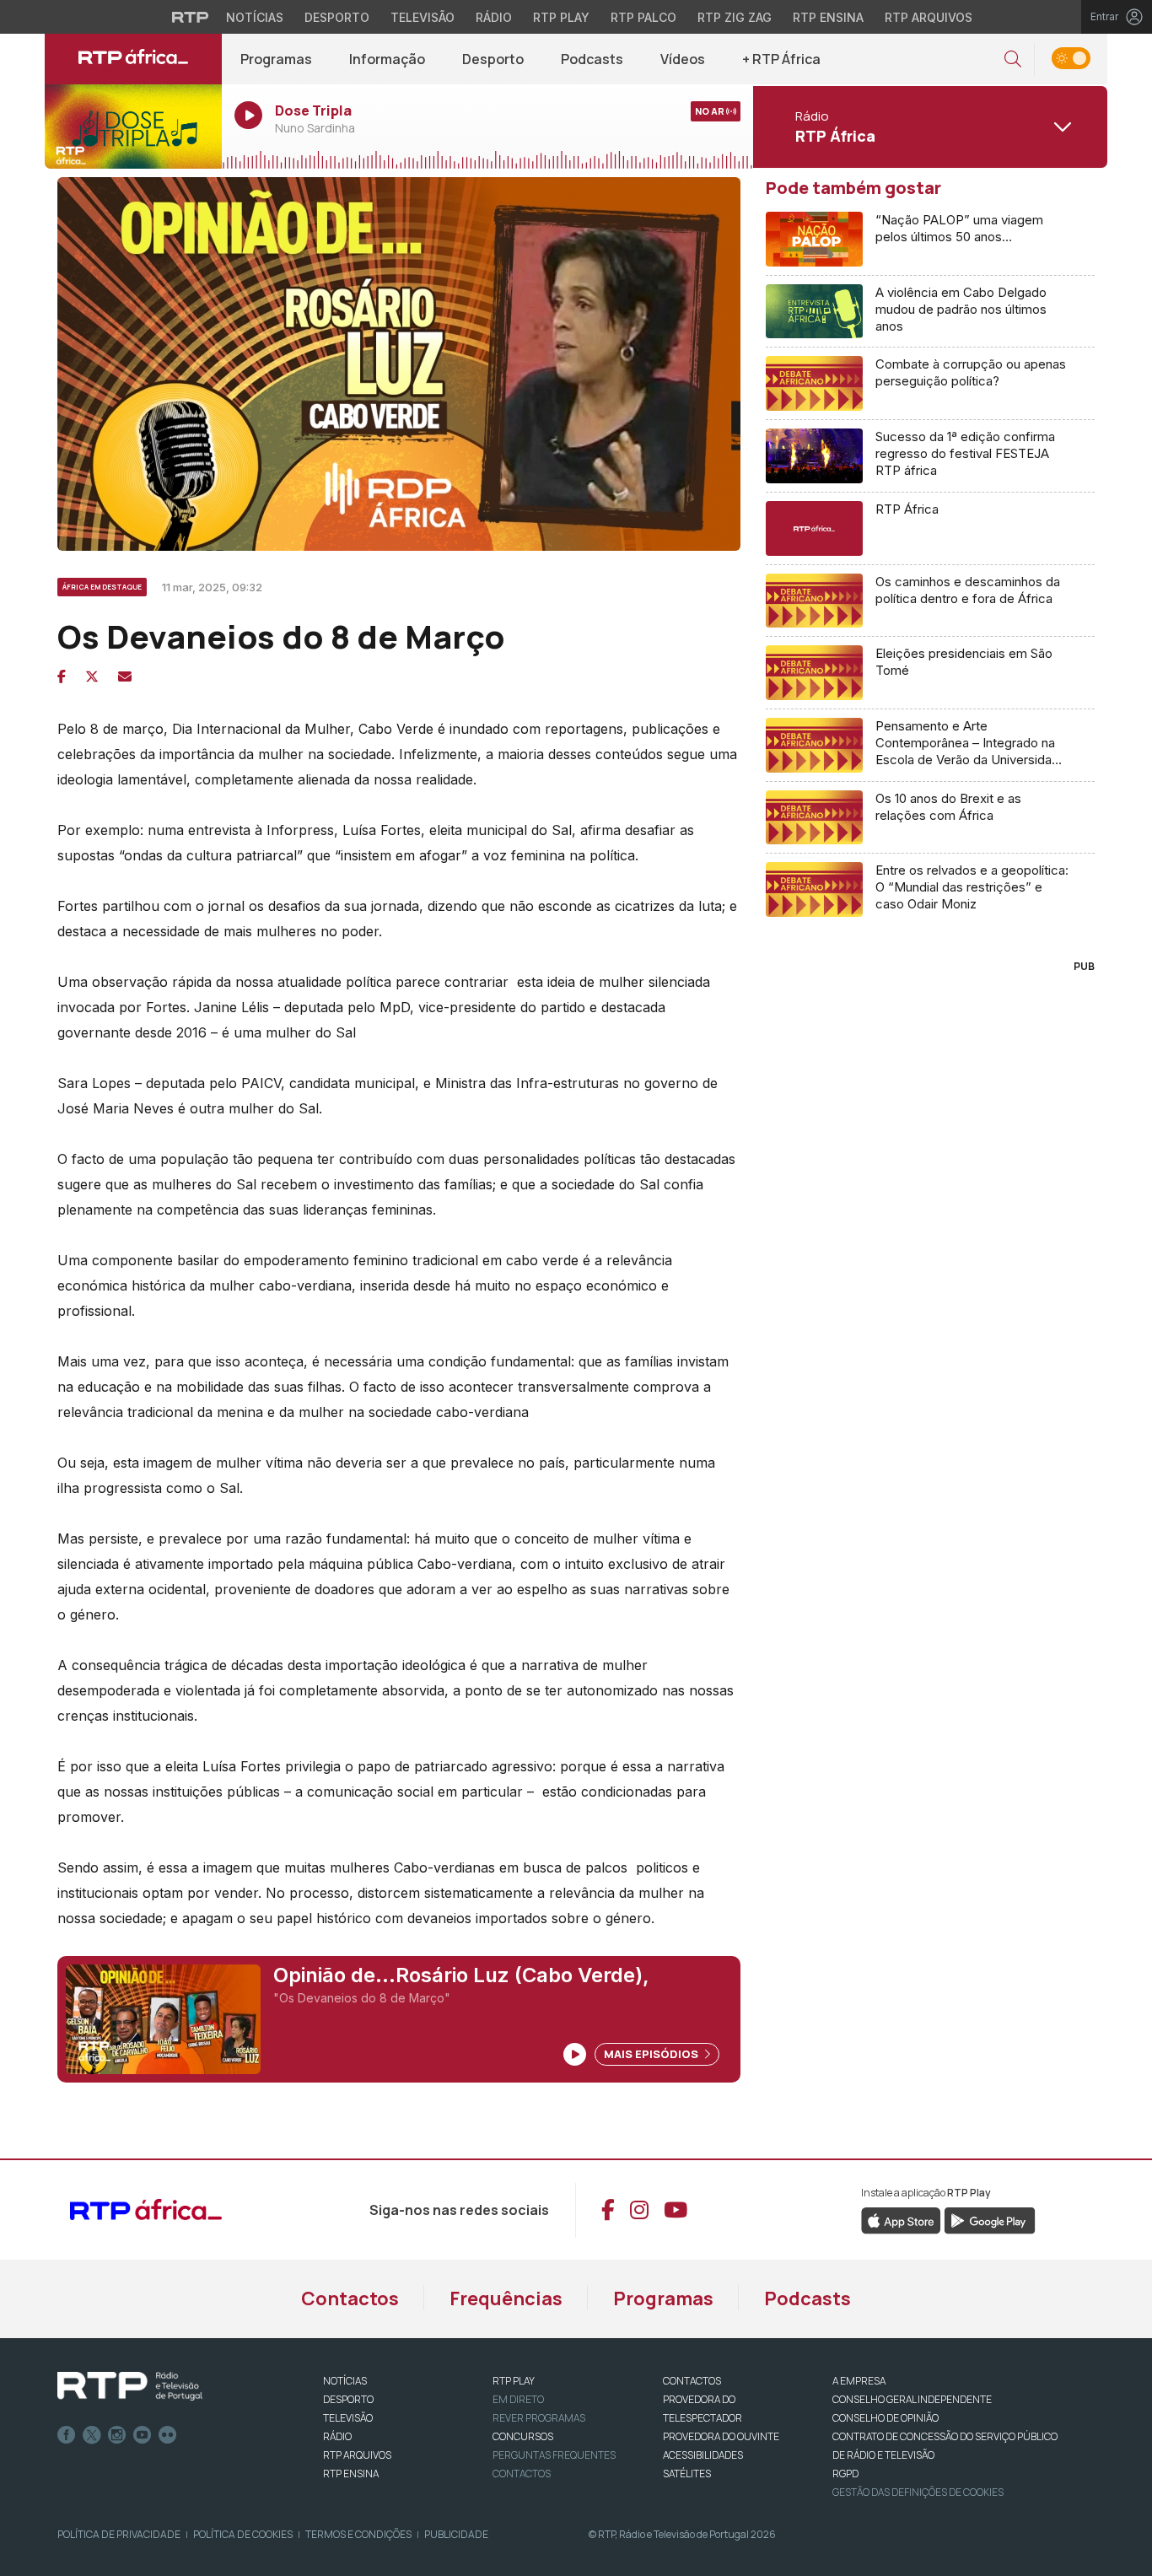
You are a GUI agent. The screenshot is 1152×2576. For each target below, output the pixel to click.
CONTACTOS (692, 2381)
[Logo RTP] (130, 2386)
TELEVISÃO (348, 2418)
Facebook (67, 2435)
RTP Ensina (828, 17)
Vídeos (683, 59)
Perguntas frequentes (554, 2455)
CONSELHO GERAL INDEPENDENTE (912, 2399)
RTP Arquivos (929, 17)
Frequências (506, 2298)
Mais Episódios (652, 2054)
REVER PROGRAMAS (539, 2418)
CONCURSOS (523, 2436)
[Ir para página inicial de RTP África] (133, 59)
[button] (1013, 59)
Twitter (92, 2435)
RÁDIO (337, 2436)
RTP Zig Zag (735, 17)
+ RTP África (781, 59)
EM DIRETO (518, 2399)
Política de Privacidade (119, 2534)
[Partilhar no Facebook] (62, 676)
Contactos (350, 2298)
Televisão (423, 17)
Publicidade (456, 2534)
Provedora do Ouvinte (721, 2436)
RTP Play (561, 17)
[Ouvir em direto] (133, 127)
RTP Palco (643, 17)
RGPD (845, 2474)
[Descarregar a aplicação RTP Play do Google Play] (990, 2219)
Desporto (337, 17)
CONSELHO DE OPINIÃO (886, 2418)
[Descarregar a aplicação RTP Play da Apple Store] (901, 2219)
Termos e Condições (358, 2534)
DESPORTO (348, 2399)
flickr (168, 2435)
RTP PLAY (514, 2381)
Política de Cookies (243, 2534)
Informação (387, 59)
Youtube (143, 2435)
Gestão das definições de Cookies (918, 2492)
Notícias (255, 17)
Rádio (494, 17)
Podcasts (592, 59)
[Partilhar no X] (92, 676)
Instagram (117, 2435)
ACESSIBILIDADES (703, 2455)
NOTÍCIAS (345, 2381)
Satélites (687, 2474)
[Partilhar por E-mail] (125, 676)
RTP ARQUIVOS (357, 2455)
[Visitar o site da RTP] (191, 17)
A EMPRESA (859, 2381)
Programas (276, 59)
